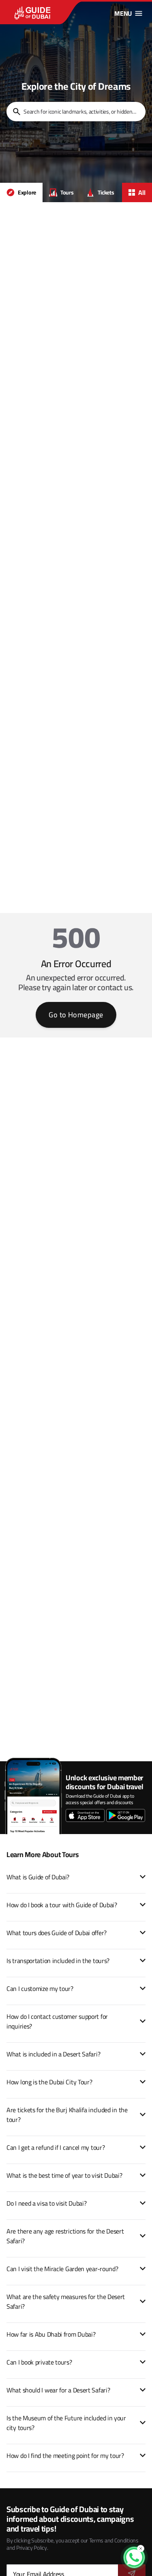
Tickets (106, 192)
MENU (123, 13)
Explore (27, 192)
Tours (67, 192)
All (142, 192)
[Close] (141, 2549)
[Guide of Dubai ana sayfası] (49, 13)
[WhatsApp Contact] (134, 2557)
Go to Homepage (76, 1015)
